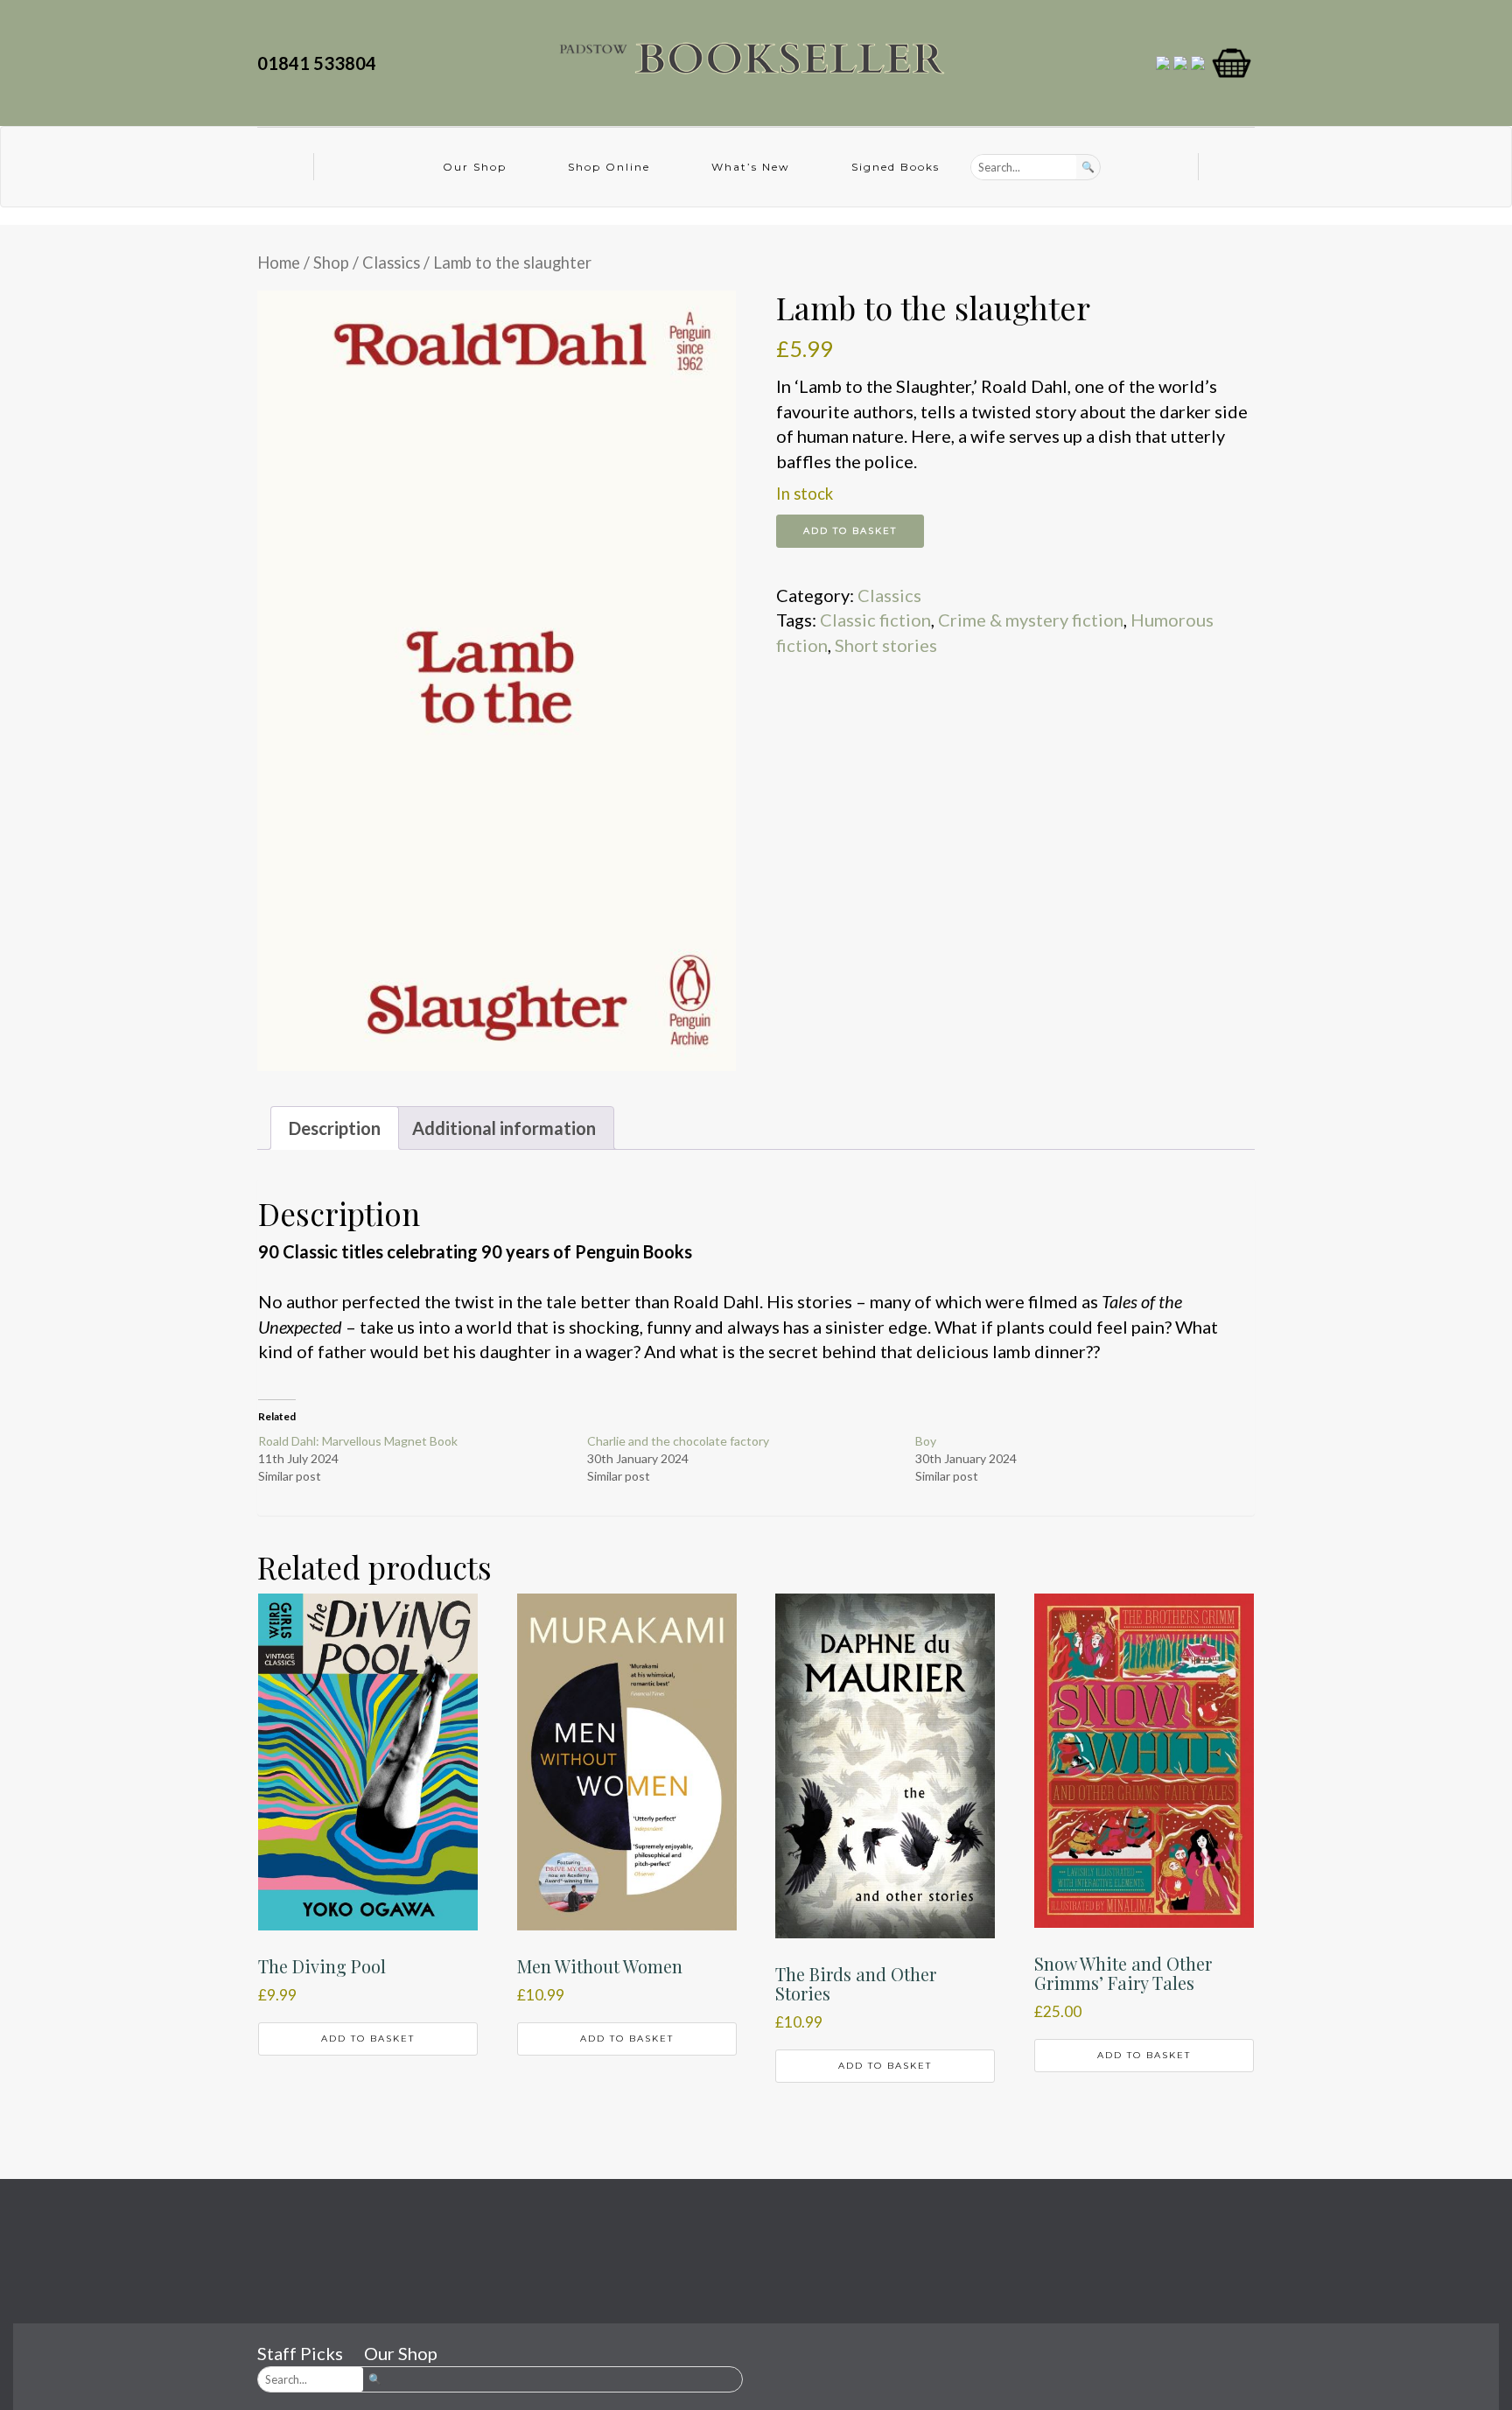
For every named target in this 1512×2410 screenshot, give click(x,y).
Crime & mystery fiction (1031, 620)
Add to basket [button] (368, 2039)
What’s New (751, 167)
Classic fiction (875, 620)
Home (279, 263)
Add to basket (850, 531)
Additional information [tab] (504, 1128)
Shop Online (609, 167)
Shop (331, 263)
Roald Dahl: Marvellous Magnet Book (358, 1441)
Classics (391, 263)
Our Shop (475, 167)
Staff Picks (300, 2353)
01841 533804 (320, 63)
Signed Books (896, 167)
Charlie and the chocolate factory (678, 1441)
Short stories (886, 645)
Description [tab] (335, 1128)
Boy (926, 1441)
